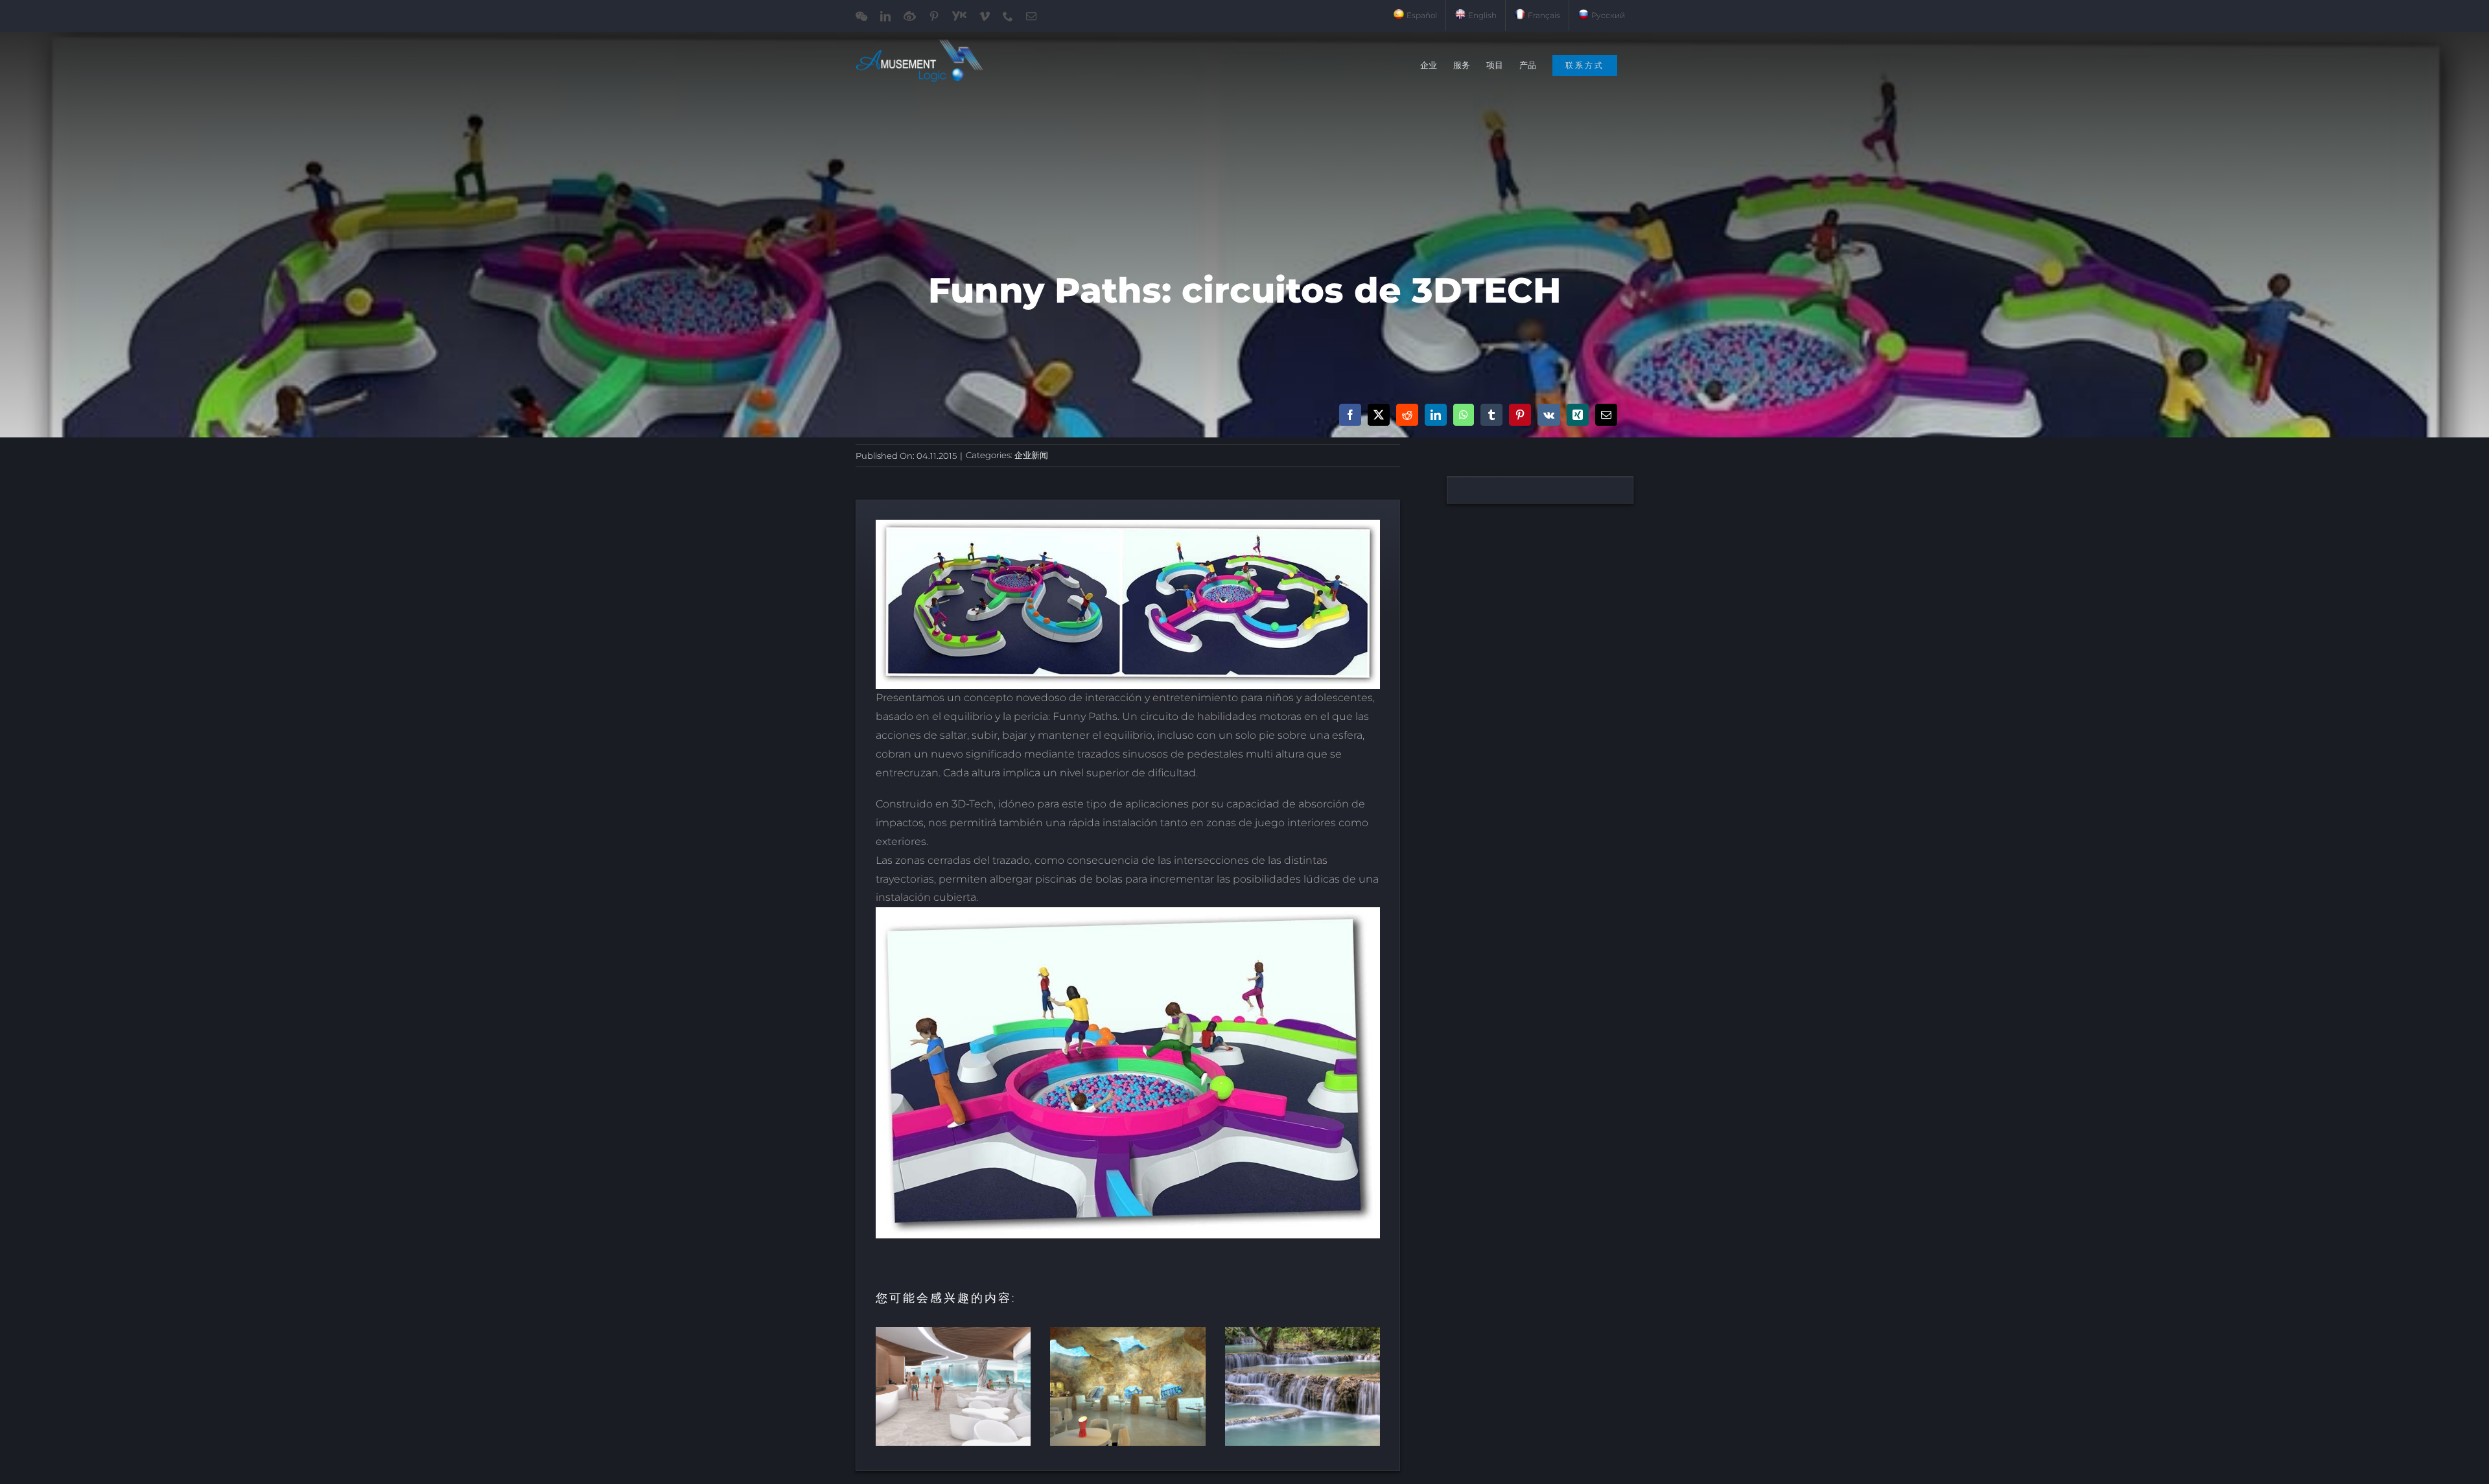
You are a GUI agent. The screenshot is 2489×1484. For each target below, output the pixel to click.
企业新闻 (1031, 455)
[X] (1379, 415)
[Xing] (1578, 415)
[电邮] (1606, 415)
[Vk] (1549, 415)
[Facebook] (1350, 415)
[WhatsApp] (1464, 415)
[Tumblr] (1491, 415)
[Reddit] (1407, 415)
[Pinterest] (1520, 415)
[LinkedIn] (1436, 415)
